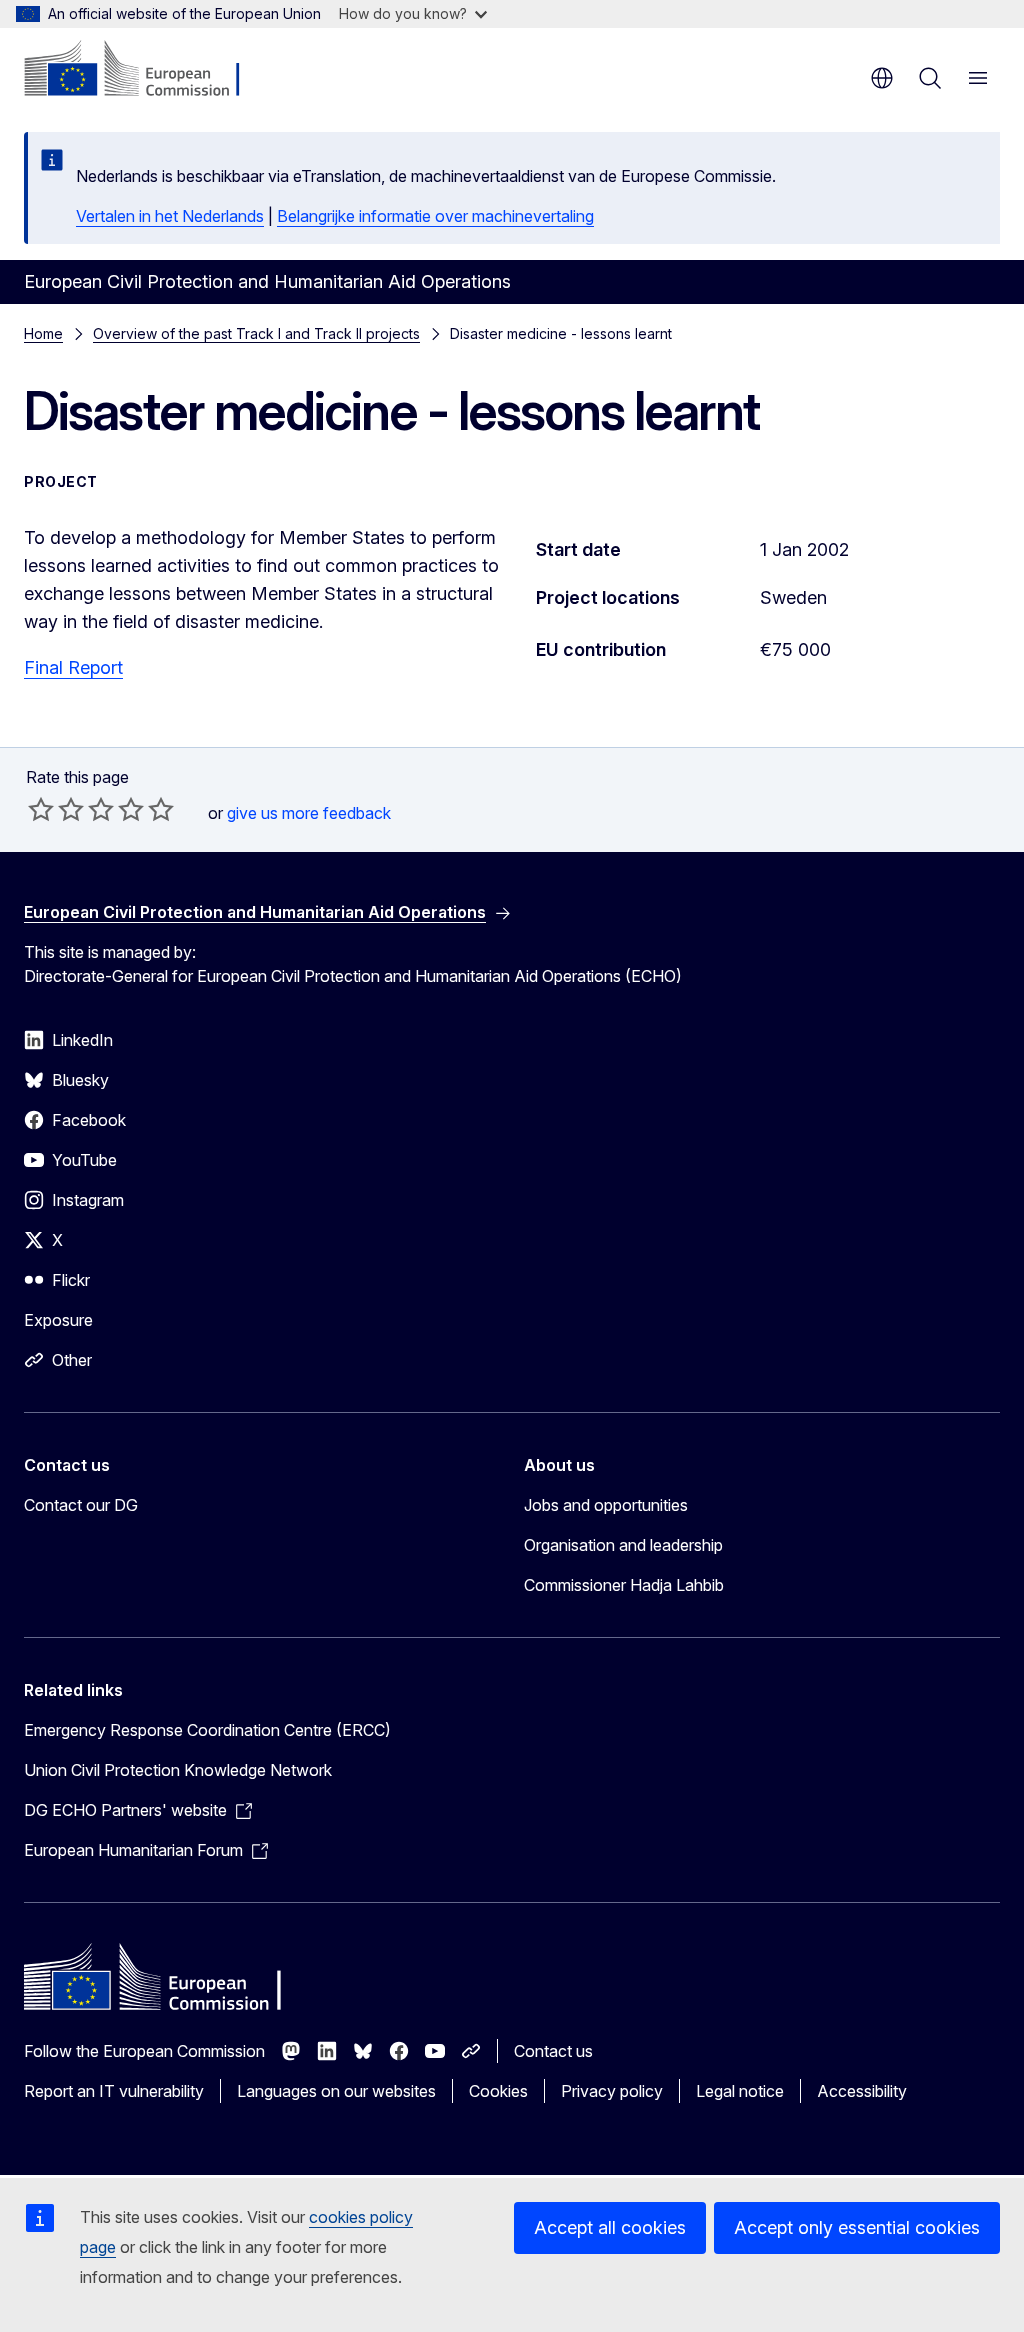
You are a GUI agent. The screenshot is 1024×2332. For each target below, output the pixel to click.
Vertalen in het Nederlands (170, 216)
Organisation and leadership (623, 1545)
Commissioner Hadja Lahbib (624, 1585)
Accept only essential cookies (857, 2227)
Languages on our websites (336, 2091)
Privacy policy (612, 2091)
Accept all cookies (610, 2227)
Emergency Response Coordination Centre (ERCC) (207, 1730)
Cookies (498, 2091)
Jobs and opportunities (606, 1505)
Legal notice (740, 2091)
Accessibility (862, 2091)
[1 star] (41, 809)
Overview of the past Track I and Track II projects (256, 333)
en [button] (882, 78)
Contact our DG (81, 1505)
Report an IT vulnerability (114, 2091)
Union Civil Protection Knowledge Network (178, 1770)
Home (43, 333)
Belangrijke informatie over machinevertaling (435, 216)
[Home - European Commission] (145, 70)
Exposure (58, 1320)
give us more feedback (309, 813)
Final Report (73, 667)
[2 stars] (56, 809)
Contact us (553, 2051)
